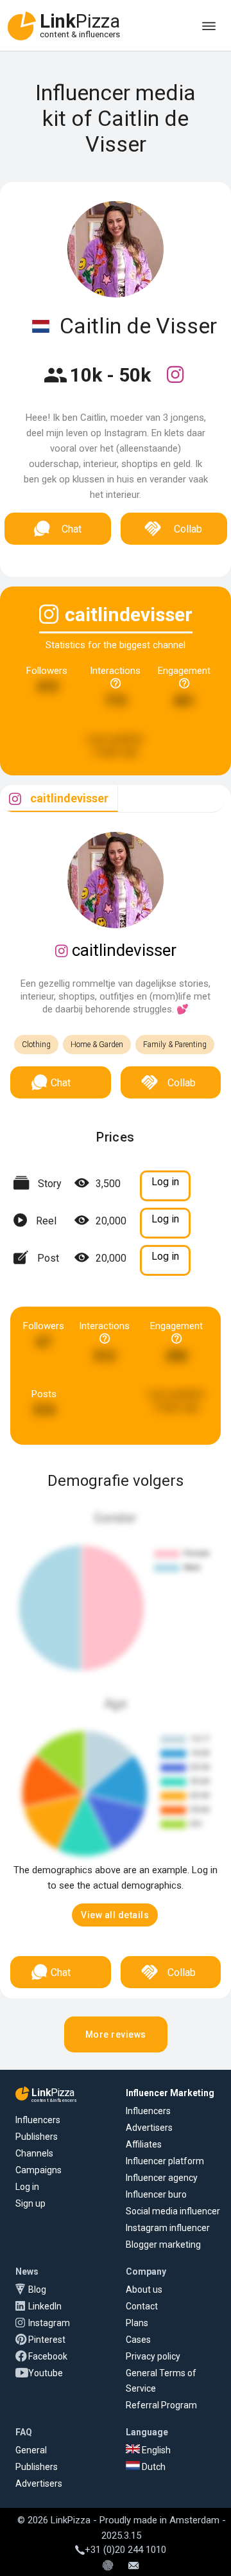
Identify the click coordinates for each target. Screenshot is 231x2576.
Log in (27, 2187)
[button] (115, 1915)
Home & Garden (97, 1045)
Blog (37, 2289)
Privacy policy (153, 2356)
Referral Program (161, 2405)
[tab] (59, 799)
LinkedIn (45, 2306)
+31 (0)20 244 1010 (125, 2550)
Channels (34, 2153)
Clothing (36, 1045)
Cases (138, 2340)
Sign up (30, 2203)
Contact (142, 2306)
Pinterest (47, 2340)
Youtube (46, 2373)
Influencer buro (156, 2194)
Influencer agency (162, 2178)
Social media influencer (173, 2211)
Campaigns (38, 2170)
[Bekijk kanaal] (175, 383)
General (31, 2450)
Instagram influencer (168, 2228)
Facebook (48, 2356)
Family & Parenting (175, 1045)
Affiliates (144, 2144)
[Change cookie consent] (108, 2566)
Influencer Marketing (170, 2093)
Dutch (153, 2467)
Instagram (49, 2323)
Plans (137, 2323)
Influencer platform (165, 2161)
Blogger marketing (163, 2245)
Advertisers (149, 2128)
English (155, 2450)
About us (144, 2289)
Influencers (38, 2120)
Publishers (37, 2137)
